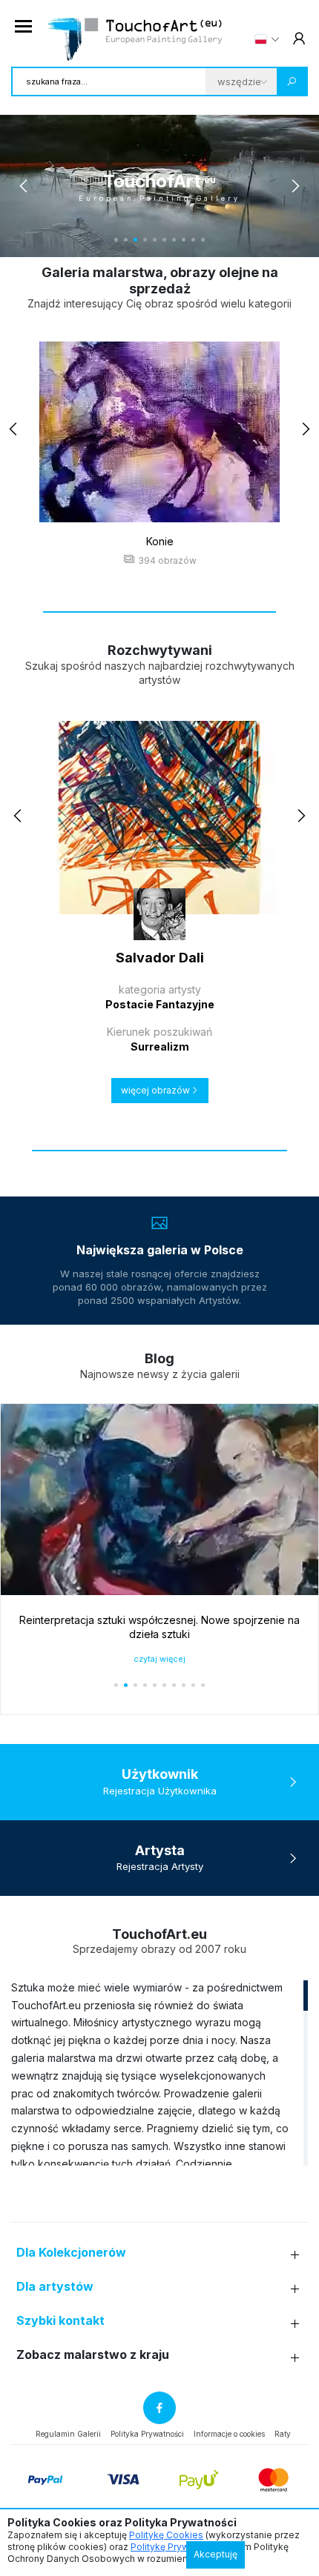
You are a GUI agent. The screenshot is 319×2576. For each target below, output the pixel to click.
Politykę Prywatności (175, 2547)
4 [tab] (145, 240)
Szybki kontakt (60, 2321)
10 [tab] (203, 240)
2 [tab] (126, 240)
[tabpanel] (159, 186)
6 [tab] (164, 240)
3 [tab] (135, 240)
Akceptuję (216, 2554)
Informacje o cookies (229, 2434)
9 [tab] (193, 240)
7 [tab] (174, 240)
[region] (159, 2072)
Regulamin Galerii (68, 2434)
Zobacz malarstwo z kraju (93, 2355)
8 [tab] (184, 240)
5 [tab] (155, 240)
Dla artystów (55, 2287)
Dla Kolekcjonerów (71, 2253)
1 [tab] (116, 240)
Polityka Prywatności (147, 2434)
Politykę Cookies (166, 2535)
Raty (283, 2434)
